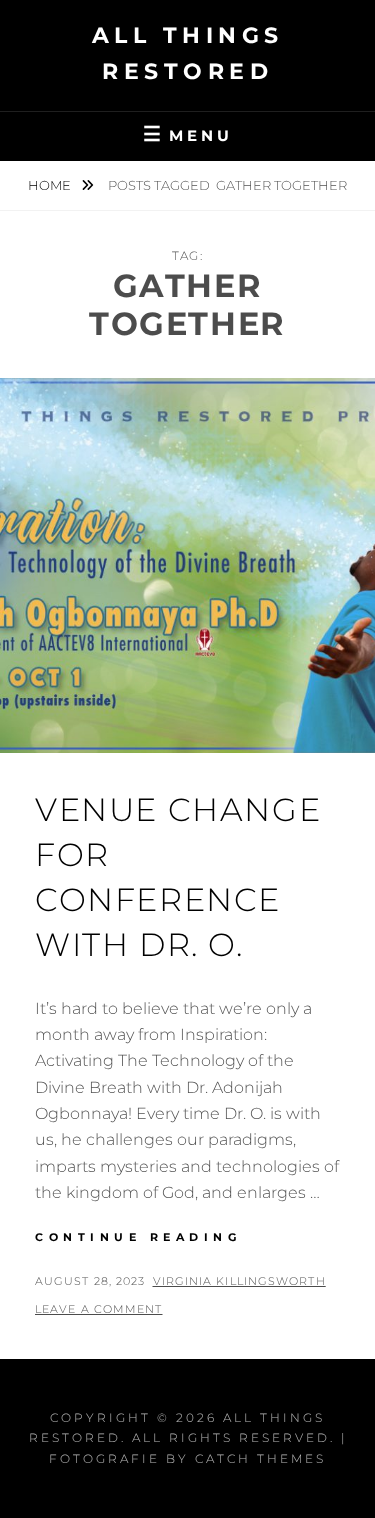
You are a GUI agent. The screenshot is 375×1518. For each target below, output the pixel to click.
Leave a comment (99, 1309)
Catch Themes (260, 1458)
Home (51, 185)
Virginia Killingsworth (239, 1281)
